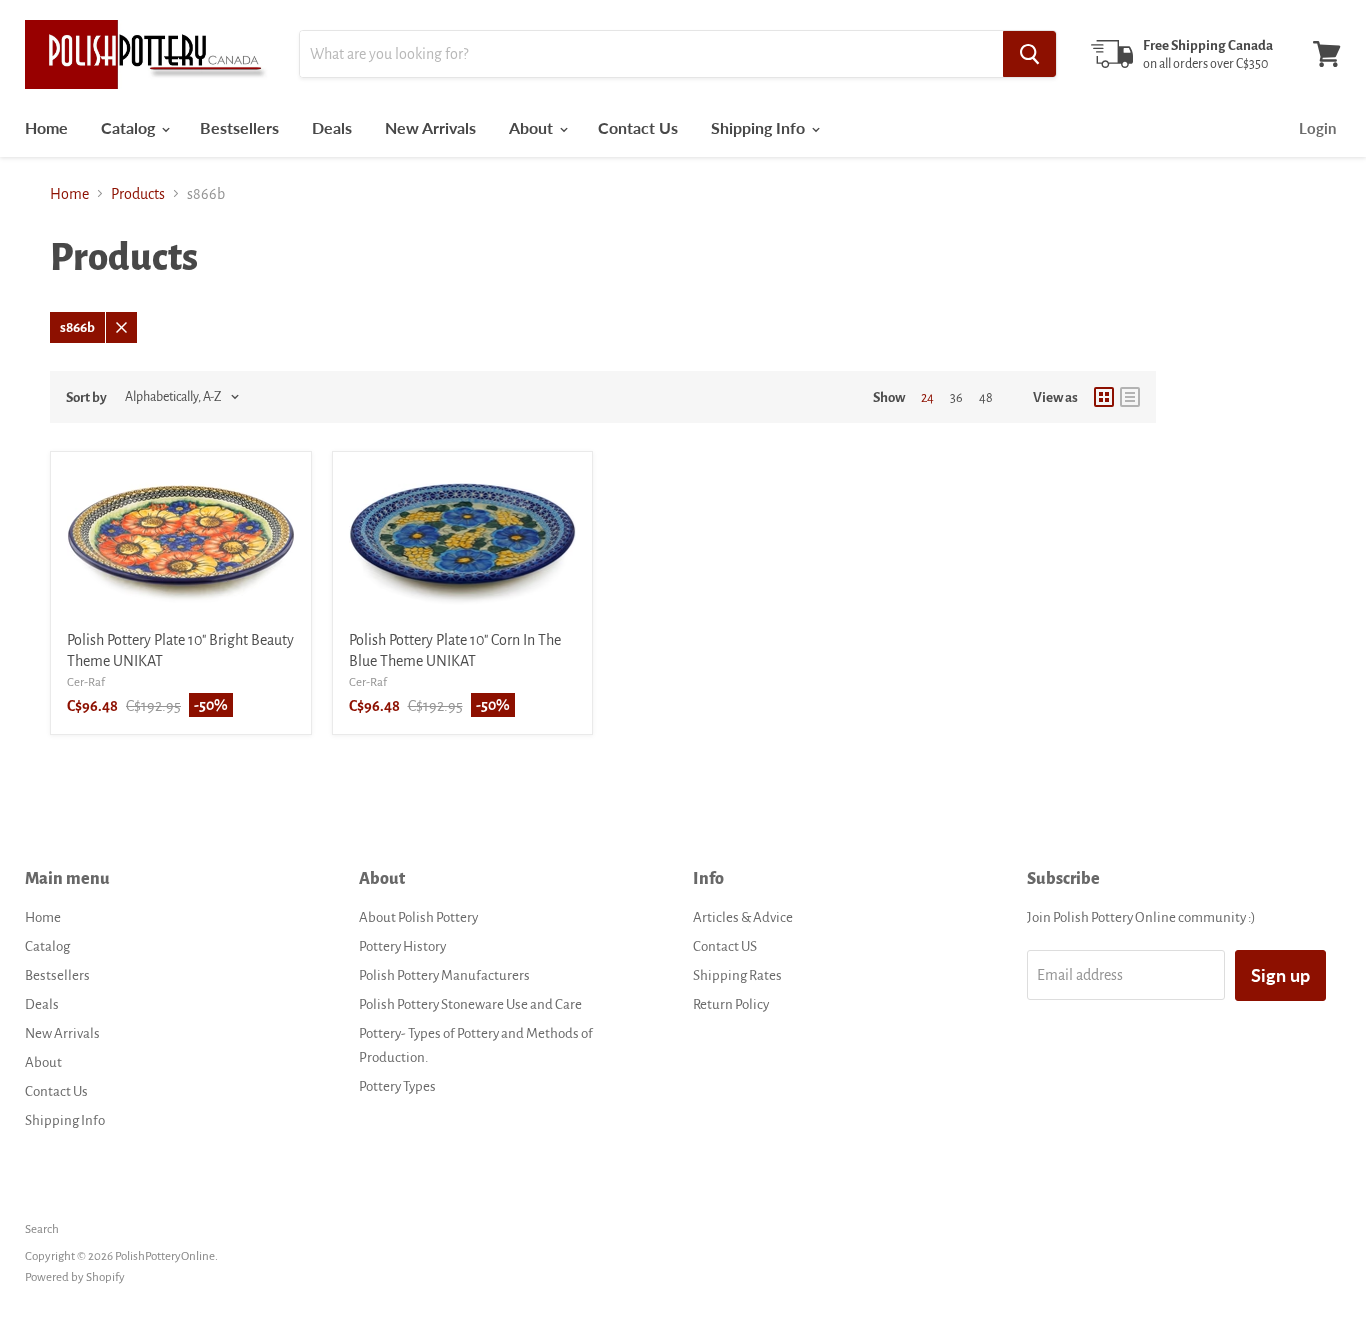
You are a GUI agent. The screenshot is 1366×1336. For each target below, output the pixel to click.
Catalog (130, 127)
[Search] (1029, 54)
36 (956, 398)
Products (138, 194)
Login (1317, 128)
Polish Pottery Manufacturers (444, 975)
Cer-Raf (86, 682)
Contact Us (638, 127)
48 (986, 398)
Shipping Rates (737, 975)
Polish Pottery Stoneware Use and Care (470, 1004)
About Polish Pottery (418, 917)
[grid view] (1104, 397)
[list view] (1130, 397)
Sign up (1280, 975)
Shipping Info (760, 127)
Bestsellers (239, 127)
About (533, 127)
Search (42, 1229)
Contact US (725, 946)
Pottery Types (397, 1086)
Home (46, 127)
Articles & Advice (743, 917)
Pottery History (402, 946)
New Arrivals (430, 127)
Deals (332, 127)
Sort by (86, 397)
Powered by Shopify (75, 1277)
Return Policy (731, 1004)
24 (927, 398)
